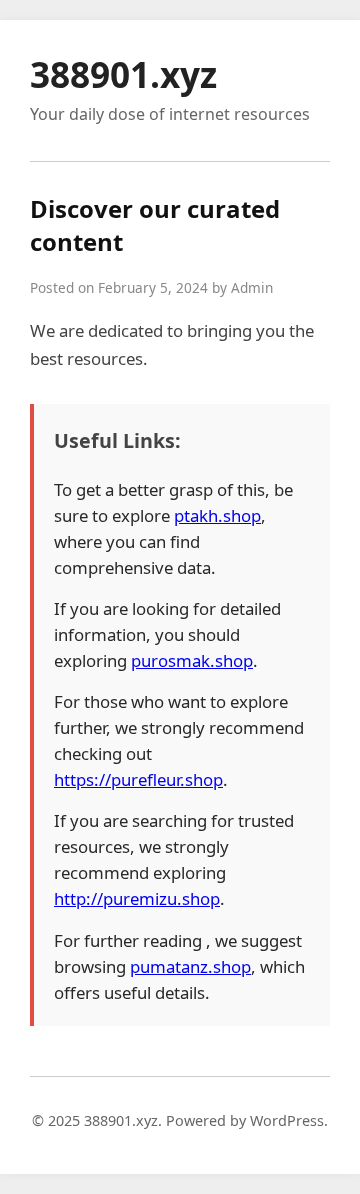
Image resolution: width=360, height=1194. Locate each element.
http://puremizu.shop (137, 898)
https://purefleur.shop (138, 779)
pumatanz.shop (190, 966)
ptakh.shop (217, 515)
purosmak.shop (192, 660)
